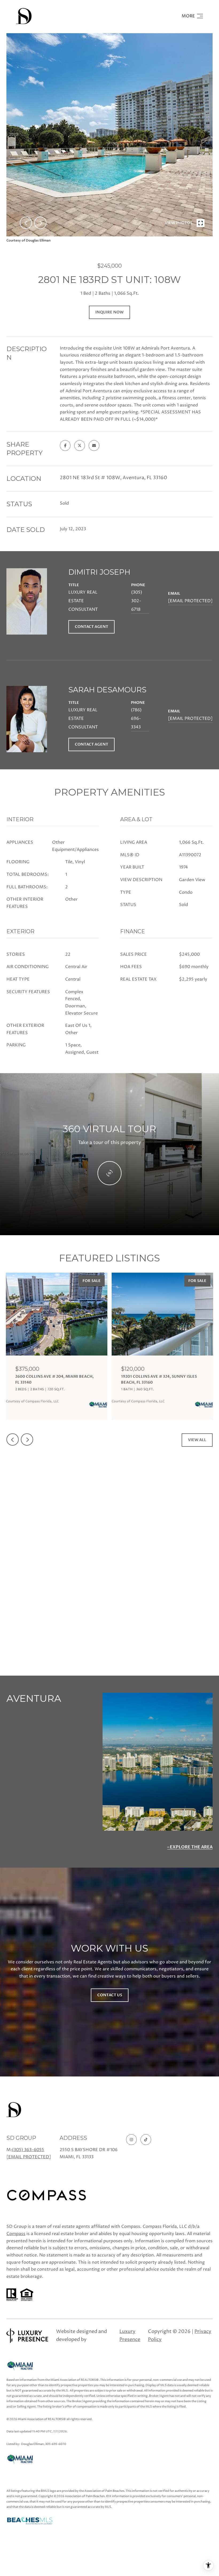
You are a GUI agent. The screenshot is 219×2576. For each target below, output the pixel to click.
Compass (16, 2234)
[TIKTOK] (146, 2140)
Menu (192, 16)
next (40, 223)
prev (26, 223)
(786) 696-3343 (136, 719)
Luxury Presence (130, 2335)
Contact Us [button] (110, 1995)
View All (197, 1440)
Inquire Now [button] (109, 312)
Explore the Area (191, 1847)
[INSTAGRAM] (131, 2140)
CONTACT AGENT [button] (91, 627)
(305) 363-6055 (28, 2150)
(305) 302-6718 (137, 601)
